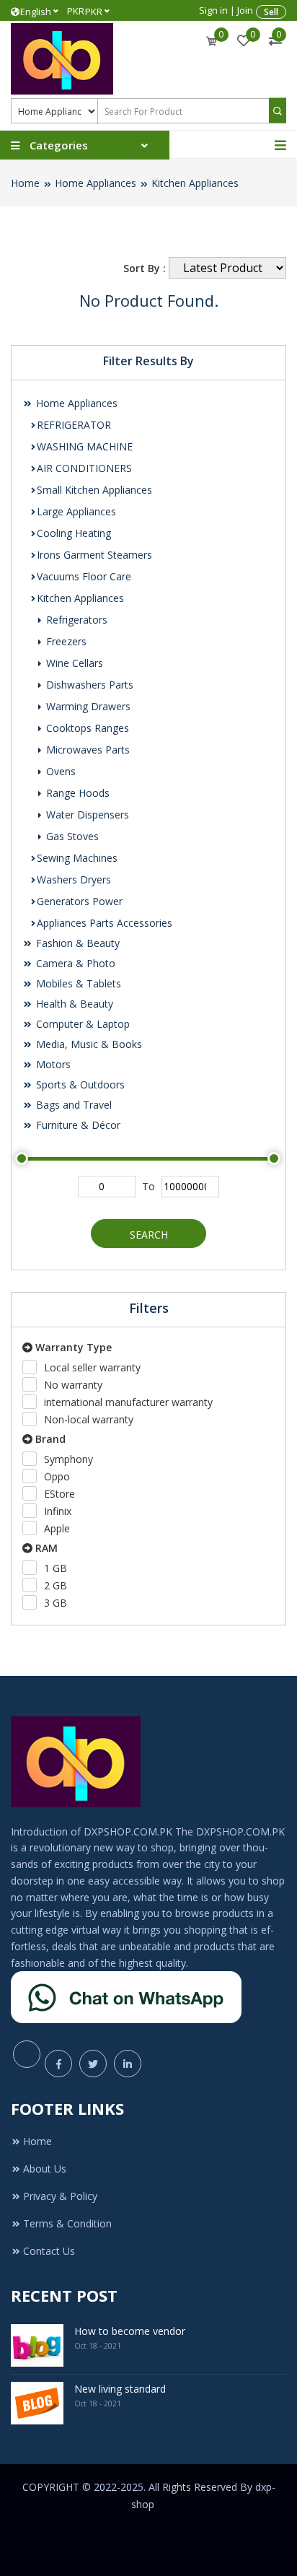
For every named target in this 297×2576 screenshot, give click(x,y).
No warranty (73, 1385)
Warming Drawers (87, 706)
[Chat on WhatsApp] (126, 1996)
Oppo (57, 1476)
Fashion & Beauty (76, 943)
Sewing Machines (77, 858)
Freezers (65, 641)
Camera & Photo (74, 963)
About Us (45, 2169)
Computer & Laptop (81, 1024)
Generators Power (80, 901)
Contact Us (49, 2251)
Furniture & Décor (77, 1125)
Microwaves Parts (87, 750)
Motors (52, 1064)
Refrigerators (75, 620)
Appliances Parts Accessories (105, 923)
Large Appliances (76, 511)
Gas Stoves (71, 836)
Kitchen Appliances (195, 183)
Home (25, 183)
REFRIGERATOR (74, 425)
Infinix (58, 1511)
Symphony (68, 1459)
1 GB (56, 1568)
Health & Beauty (73, 1004)
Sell (271, 12)
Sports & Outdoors (79, 1084)
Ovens (59, 771)
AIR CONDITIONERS (84, 468)
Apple (57, 1528)
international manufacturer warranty (128, 1402)
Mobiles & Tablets (77, 983)
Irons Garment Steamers (94, 555)
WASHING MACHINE (85, 446)
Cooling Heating (74, 533)
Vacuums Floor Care (84, 576)
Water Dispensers (86, 815)
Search (149, 1235)
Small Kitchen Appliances (94, 490)
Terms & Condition (67, 2223)
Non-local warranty (89, 1419)
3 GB (56, 1603)
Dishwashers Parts (88, 685)
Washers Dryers (74, 879)
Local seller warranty (92, 1367)
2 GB (56, 1585)
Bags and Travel (72, 1105)
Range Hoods (76, 793)
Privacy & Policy (60, 2196)
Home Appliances (96, 183)
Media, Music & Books (88, 1044)
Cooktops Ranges (86, 728)
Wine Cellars (73, 663)
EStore (59, 1494)
